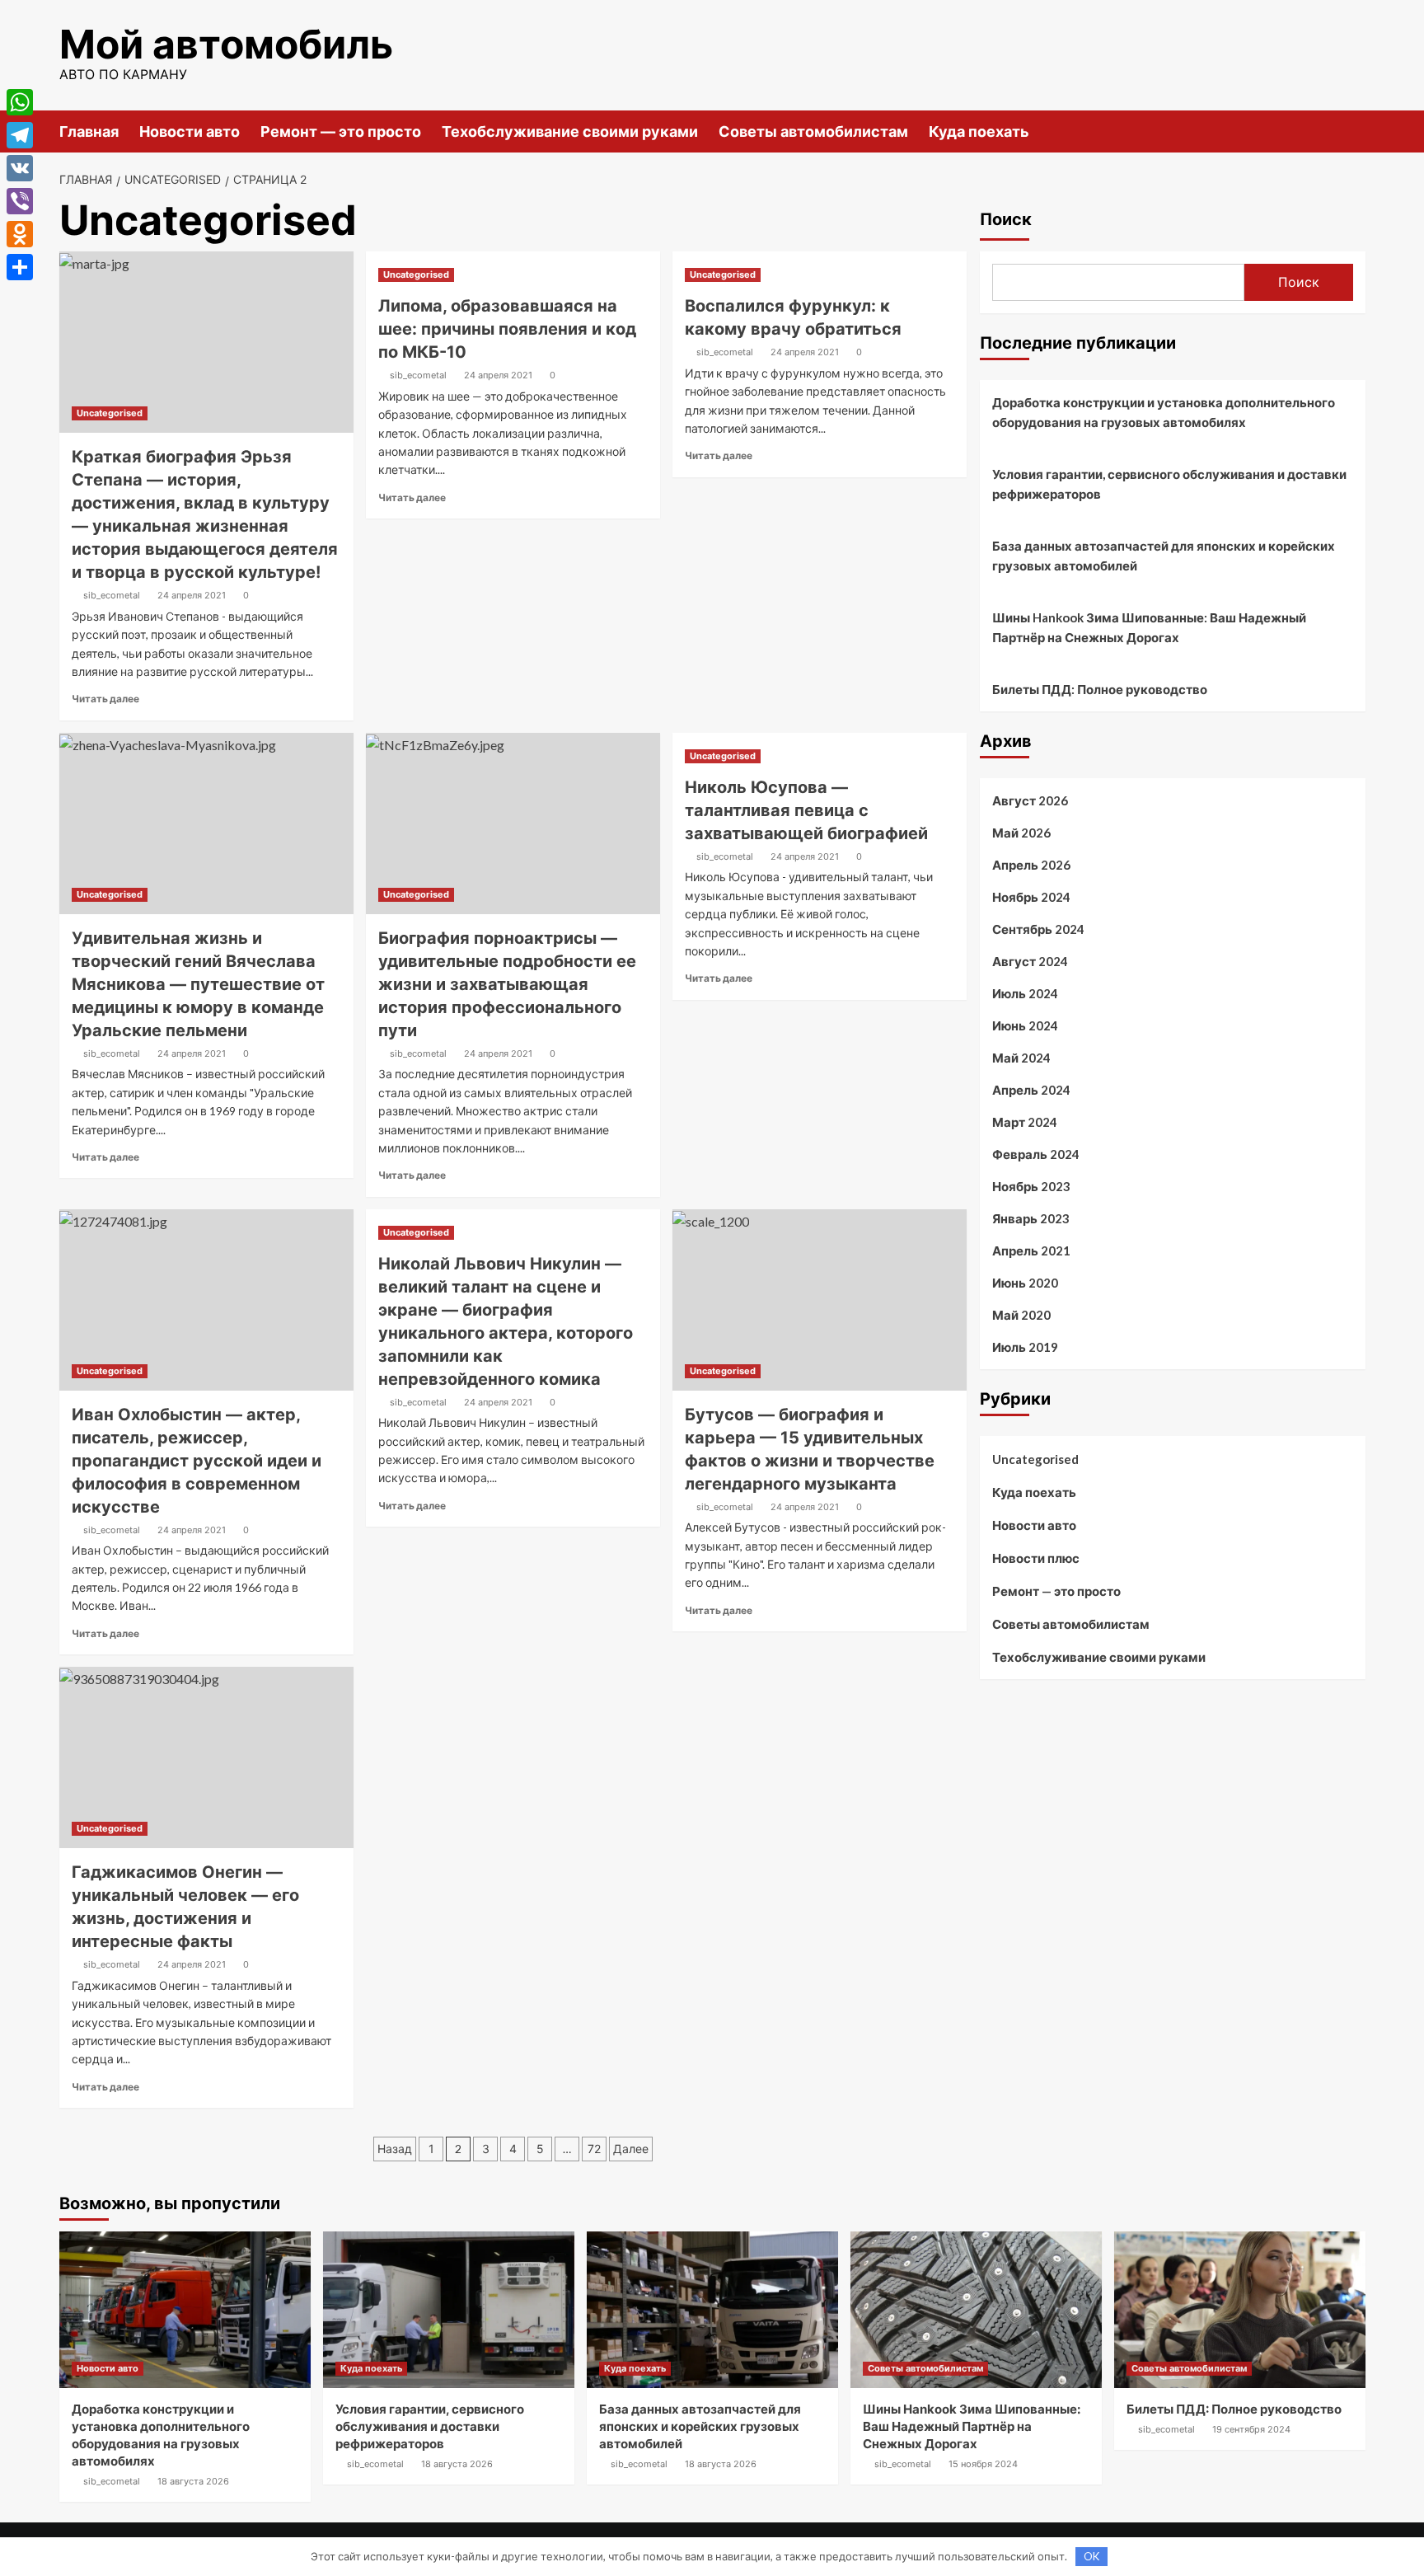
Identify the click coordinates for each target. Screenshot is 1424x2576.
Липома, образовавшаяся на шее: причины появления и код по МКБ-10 (507, 329)
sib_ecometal (112, 595)
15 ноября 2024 (983, 2464)
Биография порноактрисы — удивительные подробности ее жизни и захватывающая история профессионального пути (507, 984)
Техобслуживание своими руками (570, 131)
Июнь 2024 (1025, 1025)
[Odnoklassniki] (20, 234)
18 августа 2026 (193, 2481)
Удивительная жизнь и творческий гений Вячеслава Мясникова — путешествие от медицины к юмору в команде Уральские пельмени (198, 984)
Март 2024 (1025, 1122)
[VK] (20, 168)
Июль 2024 (1025, 993)
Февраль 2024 (1036, 1154)
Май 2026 (1021, 833)
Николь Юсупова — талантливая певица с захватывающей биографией (806, 810)
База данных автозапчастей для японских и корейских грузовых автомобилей (1164, 556)
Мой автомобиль (226, 44)
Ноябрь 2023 (1031, 1186)
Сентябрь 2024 (1038, 929)
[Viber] (20, 201)
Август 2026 (1030, 800)
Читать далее (105, 699)
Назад (395, 2149)
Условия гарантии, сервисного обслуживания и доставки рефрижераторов (1169, 484)
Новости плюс (1036, 1558)
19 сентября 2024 (1251, 2429)
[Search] (1355, 131)
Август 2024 (1030, 961)
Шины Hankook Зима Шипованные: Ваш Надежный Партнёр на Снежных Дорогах (1149, 627)
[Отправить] (20, 267)
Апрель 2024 (1031, 1090)
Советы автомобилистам (813, 131)
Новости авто (190, 131)
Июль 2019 (1025, 1347)
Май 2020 (1021, 1315)
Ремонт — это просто (341, 131)
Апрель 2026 (1031, 865)
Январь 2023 (1031, 1218)
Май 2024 (1021, 1058)
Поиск (1006, 219)
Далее (631, 2149)
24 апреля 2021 (192, 595)
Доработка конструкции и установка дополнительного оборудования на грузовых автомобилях (1164, 412)
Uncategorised (110, 413)
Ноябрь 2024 (1031, 897)
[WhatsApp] (20, 102)
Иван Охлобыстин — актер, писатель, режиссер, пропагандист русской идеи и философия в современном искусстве (197, 1461)
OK (1091, 2556)
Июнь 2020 (1025, 1283)
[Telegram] (20, 135)
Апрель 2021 (1031, 1250)
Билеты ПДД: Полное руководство (1100, 689)
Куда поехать (979, 131)
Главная (89, 131)
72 (594, 2149)
